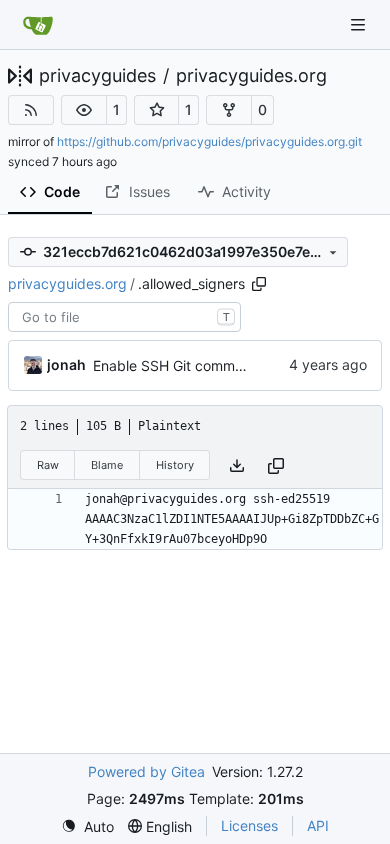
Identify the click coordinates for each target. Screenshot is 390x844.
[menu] (87, 826)
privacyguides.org (251, 76)
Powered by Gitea (146, 771)
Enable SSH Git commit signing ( (198, 365)
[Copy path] (259, 284)
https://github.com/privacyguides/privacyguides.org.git (209, 141)
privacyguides (97, 76)
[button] (84, 110)
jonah (66, 364)
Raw (48, 465)
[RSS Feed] (31, 110)
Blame (107, 465)
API (318, 825)
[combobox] (124, 317)
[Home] (38, 25)
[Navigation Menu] (360, 24)
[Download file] (237, 465)
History (175, 465)
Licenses (249, 825)
